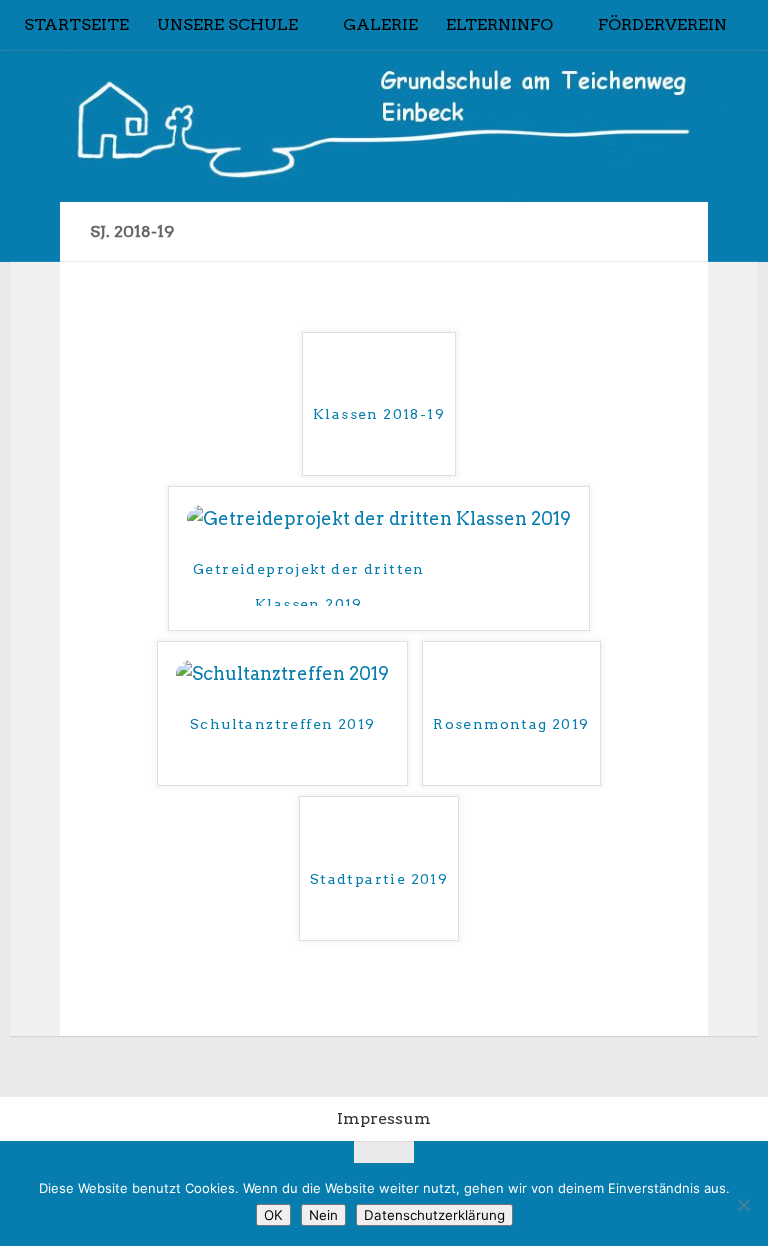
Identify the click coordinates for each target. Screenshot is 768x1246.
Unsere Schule (227, 24)
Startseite (76, 24)
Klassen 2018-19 (379, 414)
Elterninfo (499, 24)
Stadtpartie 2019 (379, 879)
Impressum (384, 1118)
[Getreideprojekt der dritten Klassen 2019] (379, 518)
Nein (323, 1215)
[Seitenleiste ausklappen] (35, 232)
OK (273, 1215)
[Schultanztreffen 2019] (282, 673)
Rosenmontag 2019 (511, 724)
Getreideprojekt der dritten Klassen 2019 (309, 583)
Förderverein (662, 24)
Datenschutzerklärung (434, 1215)
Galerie (380, 24)
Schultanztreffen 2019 (282, 724)
